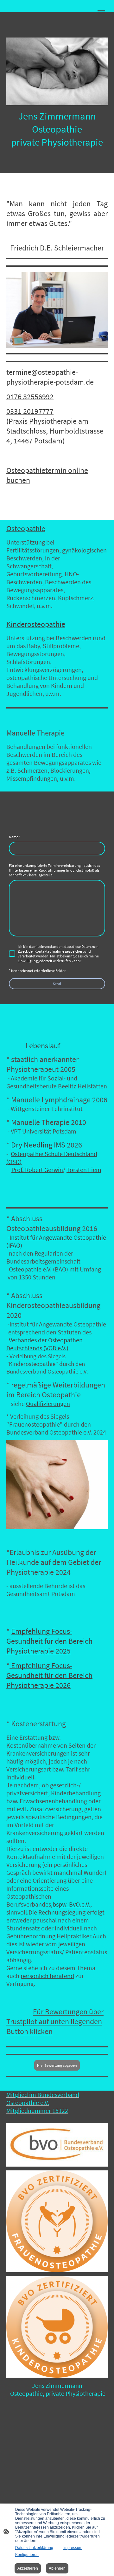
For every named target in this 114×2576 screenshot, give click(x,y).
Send (57, 984)
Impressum (73, 2548)
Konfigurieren (27, 2555)
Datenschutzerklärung (34, 2548)
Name (14, 837)
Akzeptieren (28, 2568)
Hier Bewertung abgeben (57, 2065)
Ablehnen (57, 2568)
